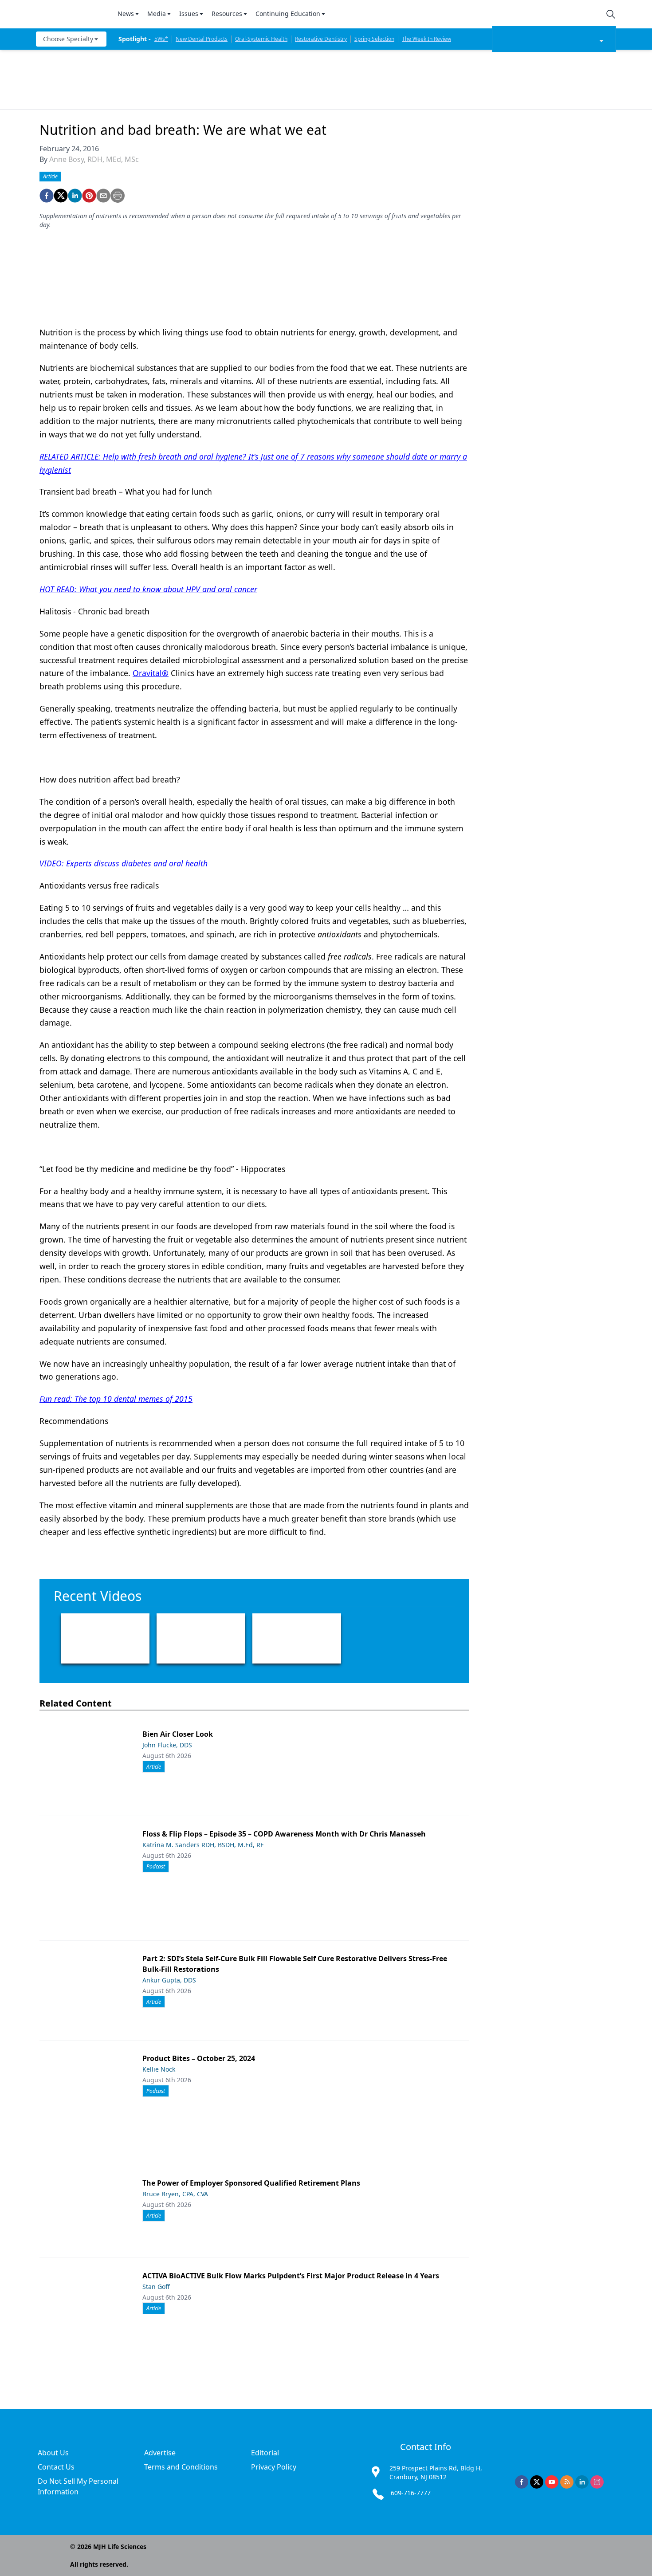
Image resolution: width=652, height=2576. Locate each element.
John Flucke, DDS (167, 1745)
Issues (189, 14)
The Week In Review (426, 39)
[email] (103, 196)
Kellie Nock (159, 2069)
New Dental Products (202, 39)
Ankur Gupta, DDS (169, 1980)
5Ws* (161, 39)
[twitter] (61, 196)
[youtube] (552, 2482)
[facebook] (47, 196)
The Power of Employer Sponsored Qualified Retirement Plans (251, 2183)
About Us (53, 2453)
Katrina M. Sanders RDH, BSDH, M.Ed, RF (203, 1845)
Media (157, 14)
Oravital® (151, 673)
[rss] (567, 2482)
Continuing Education (288, 14)
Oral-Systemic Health (261, 39)
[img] (71, 14)
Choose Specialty (68, 39)
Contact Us (56, 2467)
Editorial (265, 2453)
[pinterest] (89, 196)
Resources (227, 14)
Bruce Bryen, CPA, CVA (175, 2194)
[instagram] (597, 2482)
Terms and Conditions (181, 2467)
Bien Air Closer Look (178, 1734)
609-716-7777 (411, 2493)
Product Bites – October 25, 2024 (199, 2058)
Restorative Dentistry (321, 39)
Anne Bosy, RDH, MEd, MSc (94, 159)
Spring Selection (374, 39)
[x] (537, 2482)
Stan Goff (156, 2287)
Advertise (160, 2453)
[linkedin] (75, 196)
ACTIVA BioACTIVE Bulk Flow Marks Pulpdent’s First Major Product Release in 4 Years (291, 2276)
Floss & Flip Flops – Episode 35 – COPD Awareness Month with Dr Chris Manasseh (284, 1834)
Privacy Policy (274, 2467)
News (126, 14)
